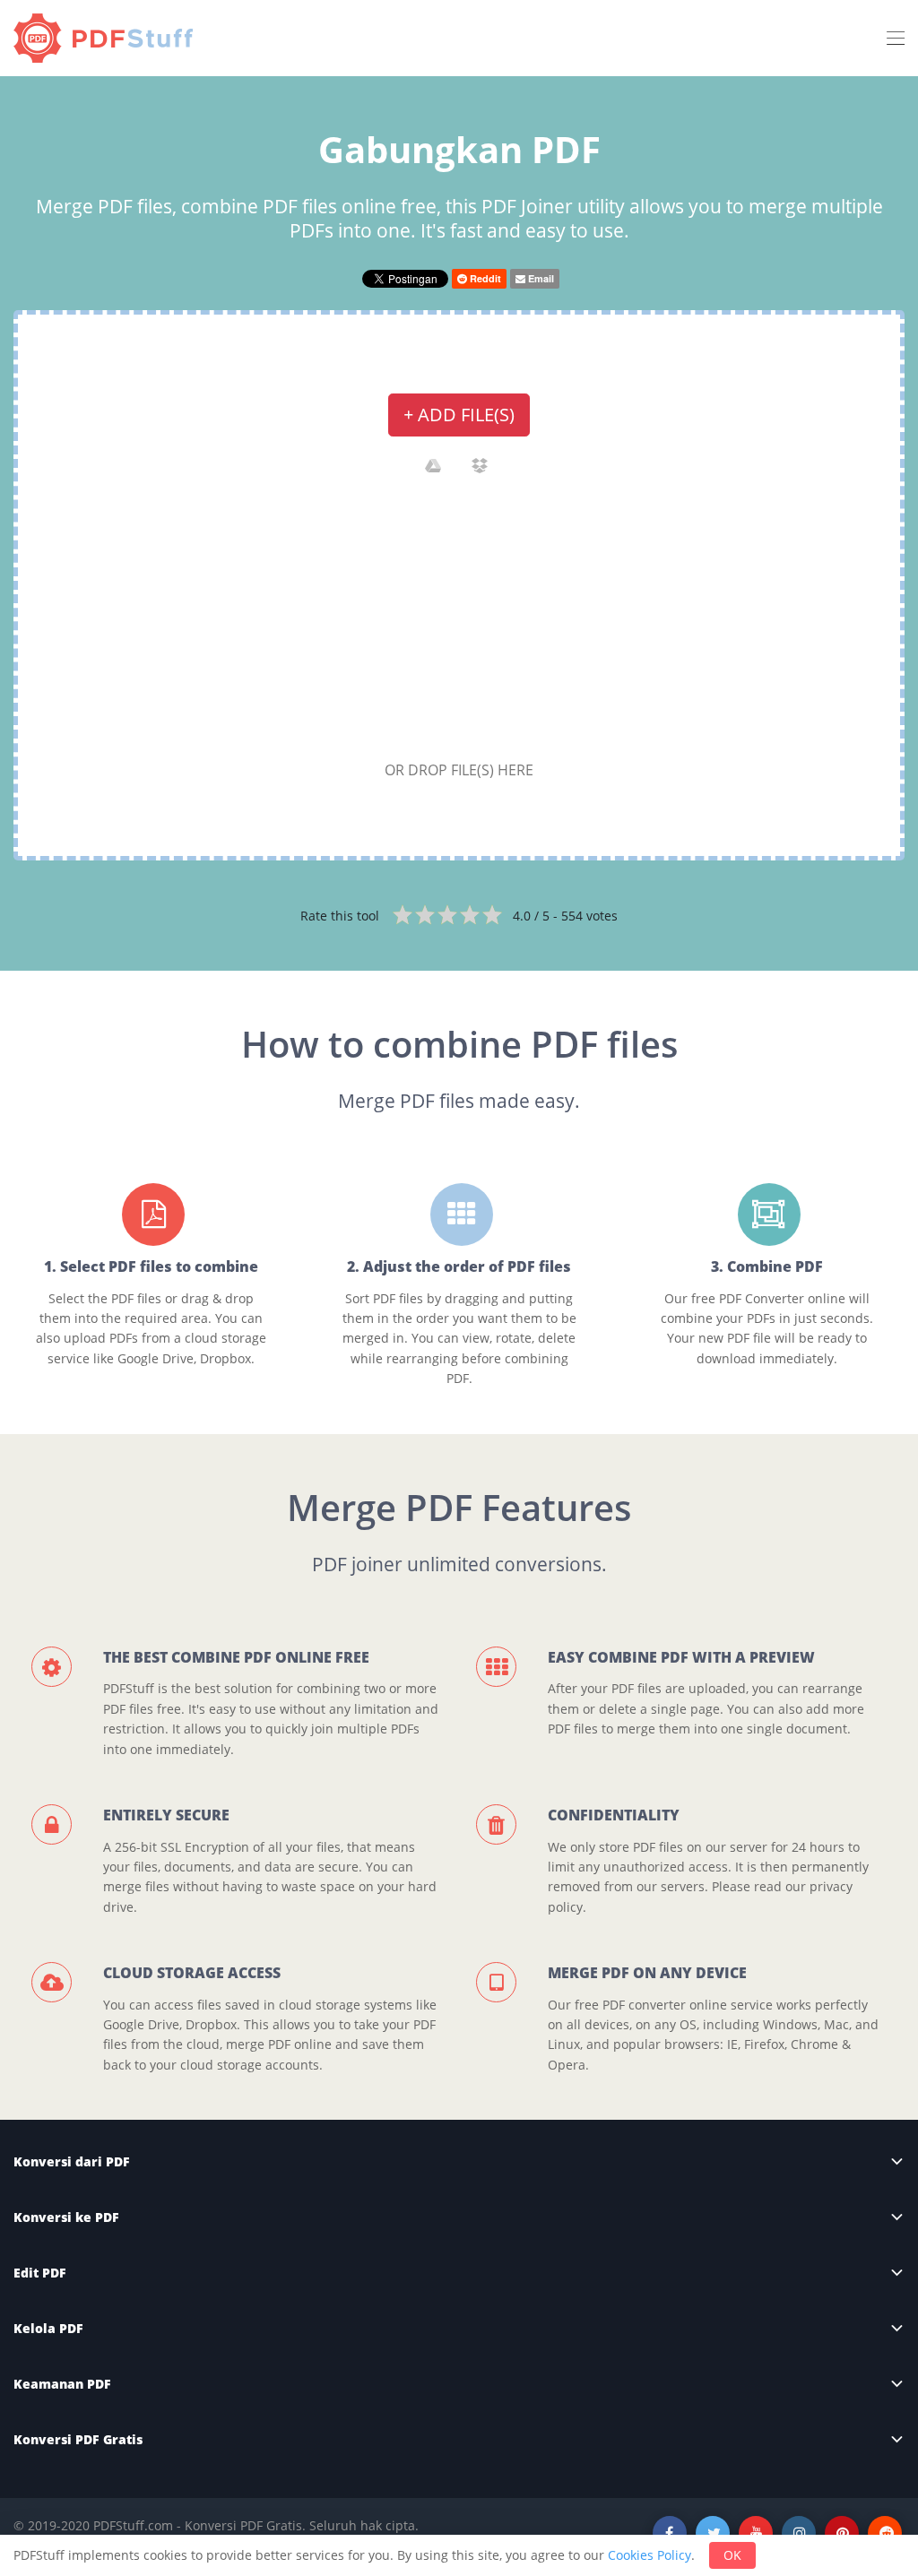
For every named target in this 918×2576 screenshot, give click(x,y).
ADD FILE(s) (459, 415)
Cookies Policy (650, 2555)
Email (540, 278)
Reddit (484, 278)
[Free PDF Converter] (108, 38)
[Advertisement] (459, 623)
